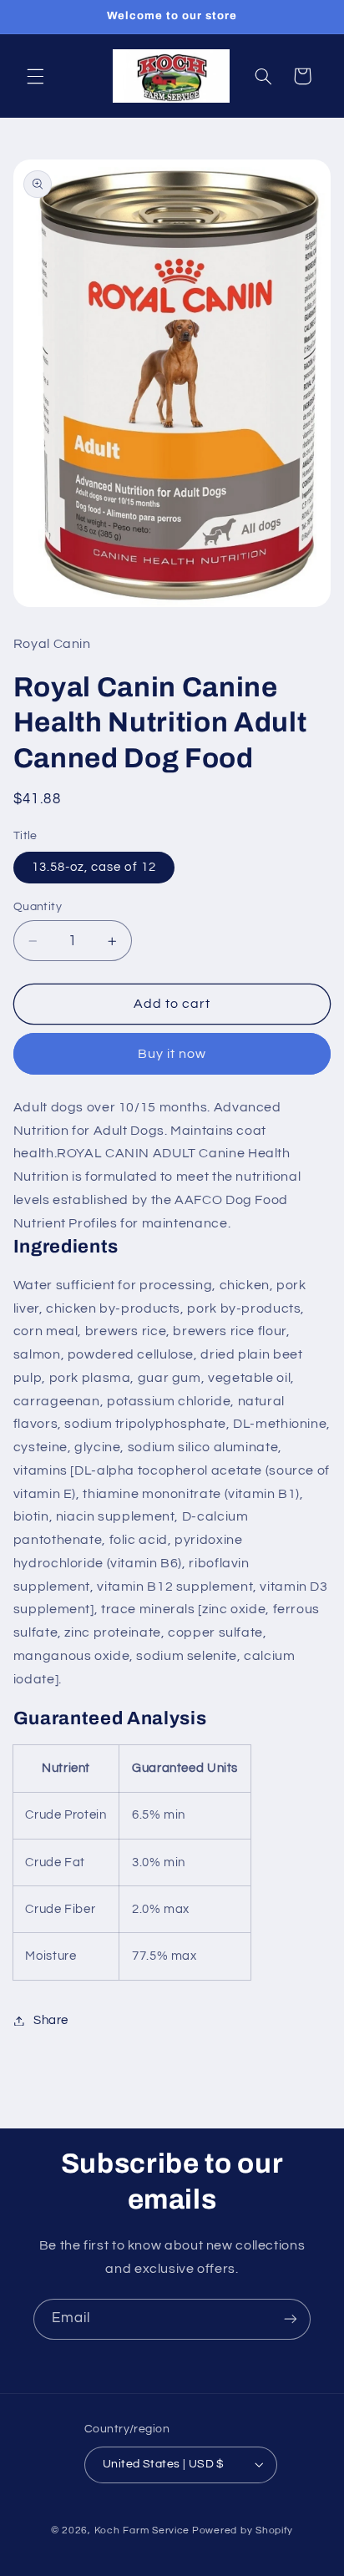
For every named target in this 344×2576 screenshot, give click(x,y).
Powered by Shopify (243, 2530)
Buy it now (172, 1054)
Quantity (38, 907)
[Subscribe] (291, 2319)
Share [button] (51, 2020)
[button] (35, 76)
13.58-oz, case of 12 (94, 867)
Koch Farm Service (142, 2530)
